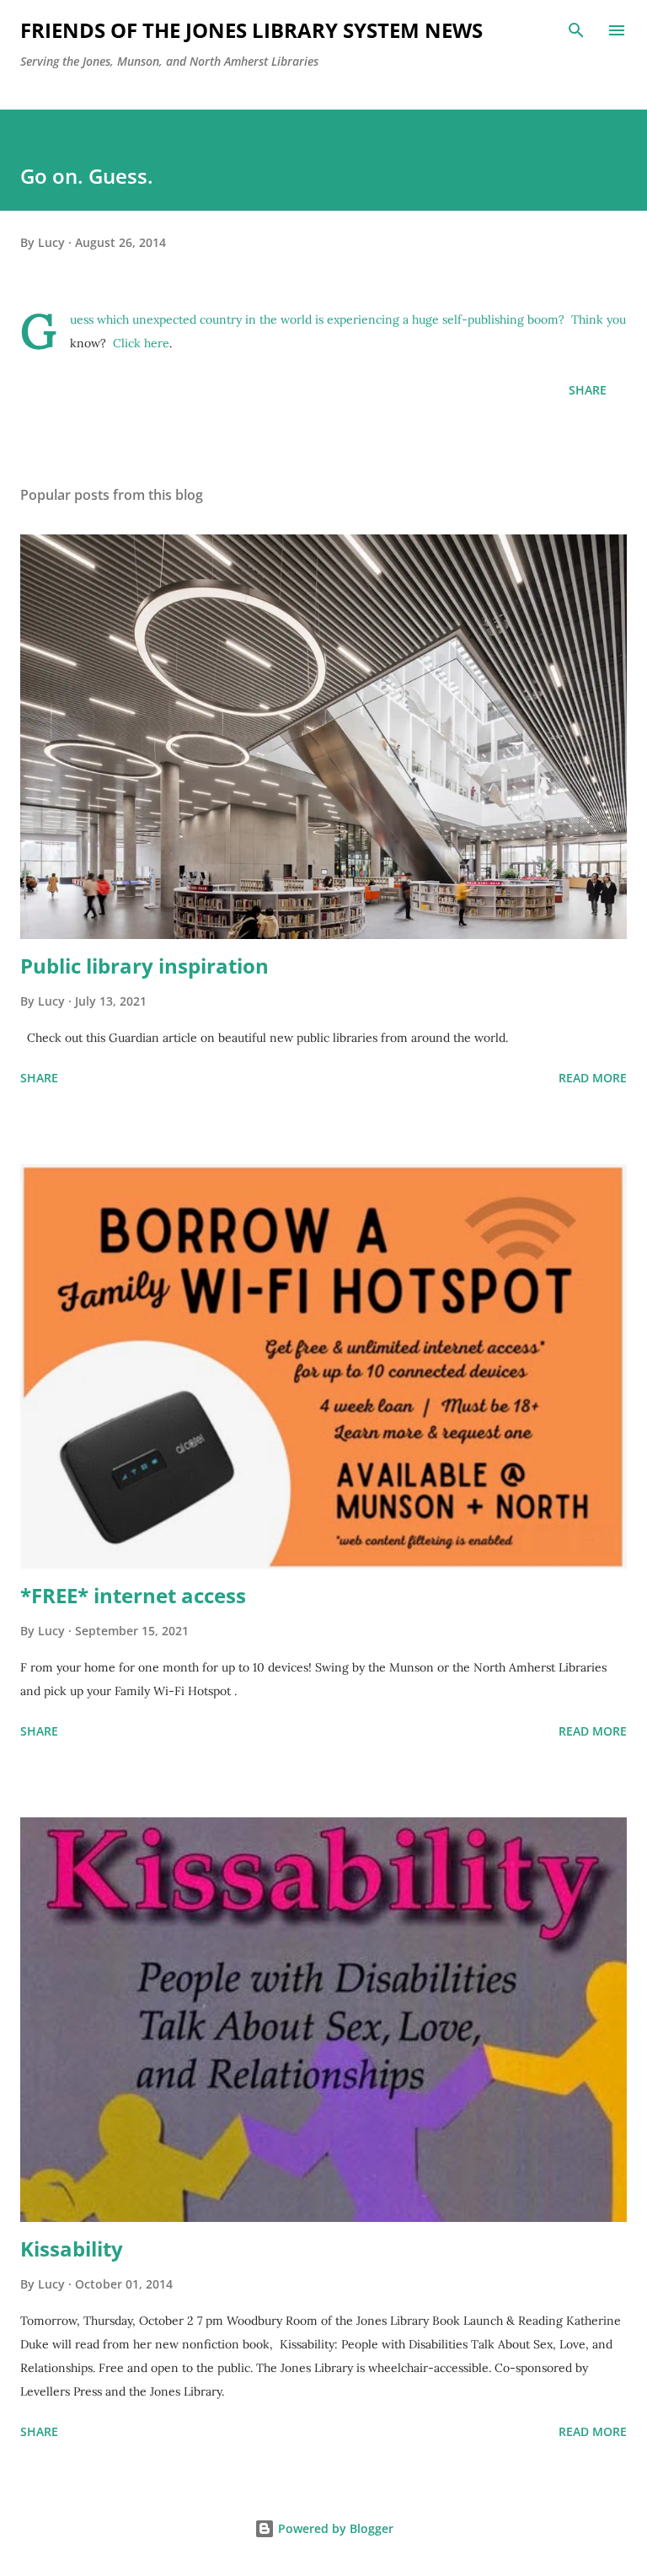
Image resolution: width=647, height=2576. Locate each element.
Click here (141, 343)
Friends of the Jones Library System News (251, 30)
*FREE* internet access (133, 1595)
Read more (593, 1078)
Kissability (72, 2249)
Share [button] (588, 390)
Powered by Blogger (334, 2528)
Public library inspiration (144, 966)
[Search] (576, 30)
